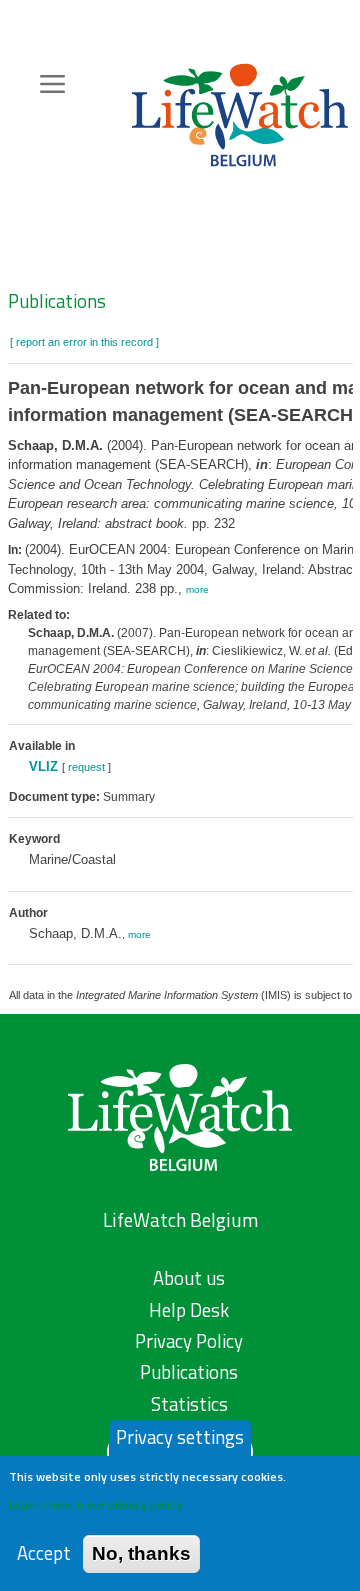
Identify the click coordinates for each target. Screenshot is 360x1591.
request (86, 767)
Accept (44, 1553)
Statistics (189, 1404)
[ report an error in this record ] (84, 342)
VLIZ (43, 766)
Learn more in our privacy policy (95, 1504)
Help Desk (189, 1310)
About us (189, 1278)
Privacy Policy (189, 1341)
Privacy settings (180, 1437)
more (197, 589)
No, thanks (141, 1553)
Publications (57, 301)
